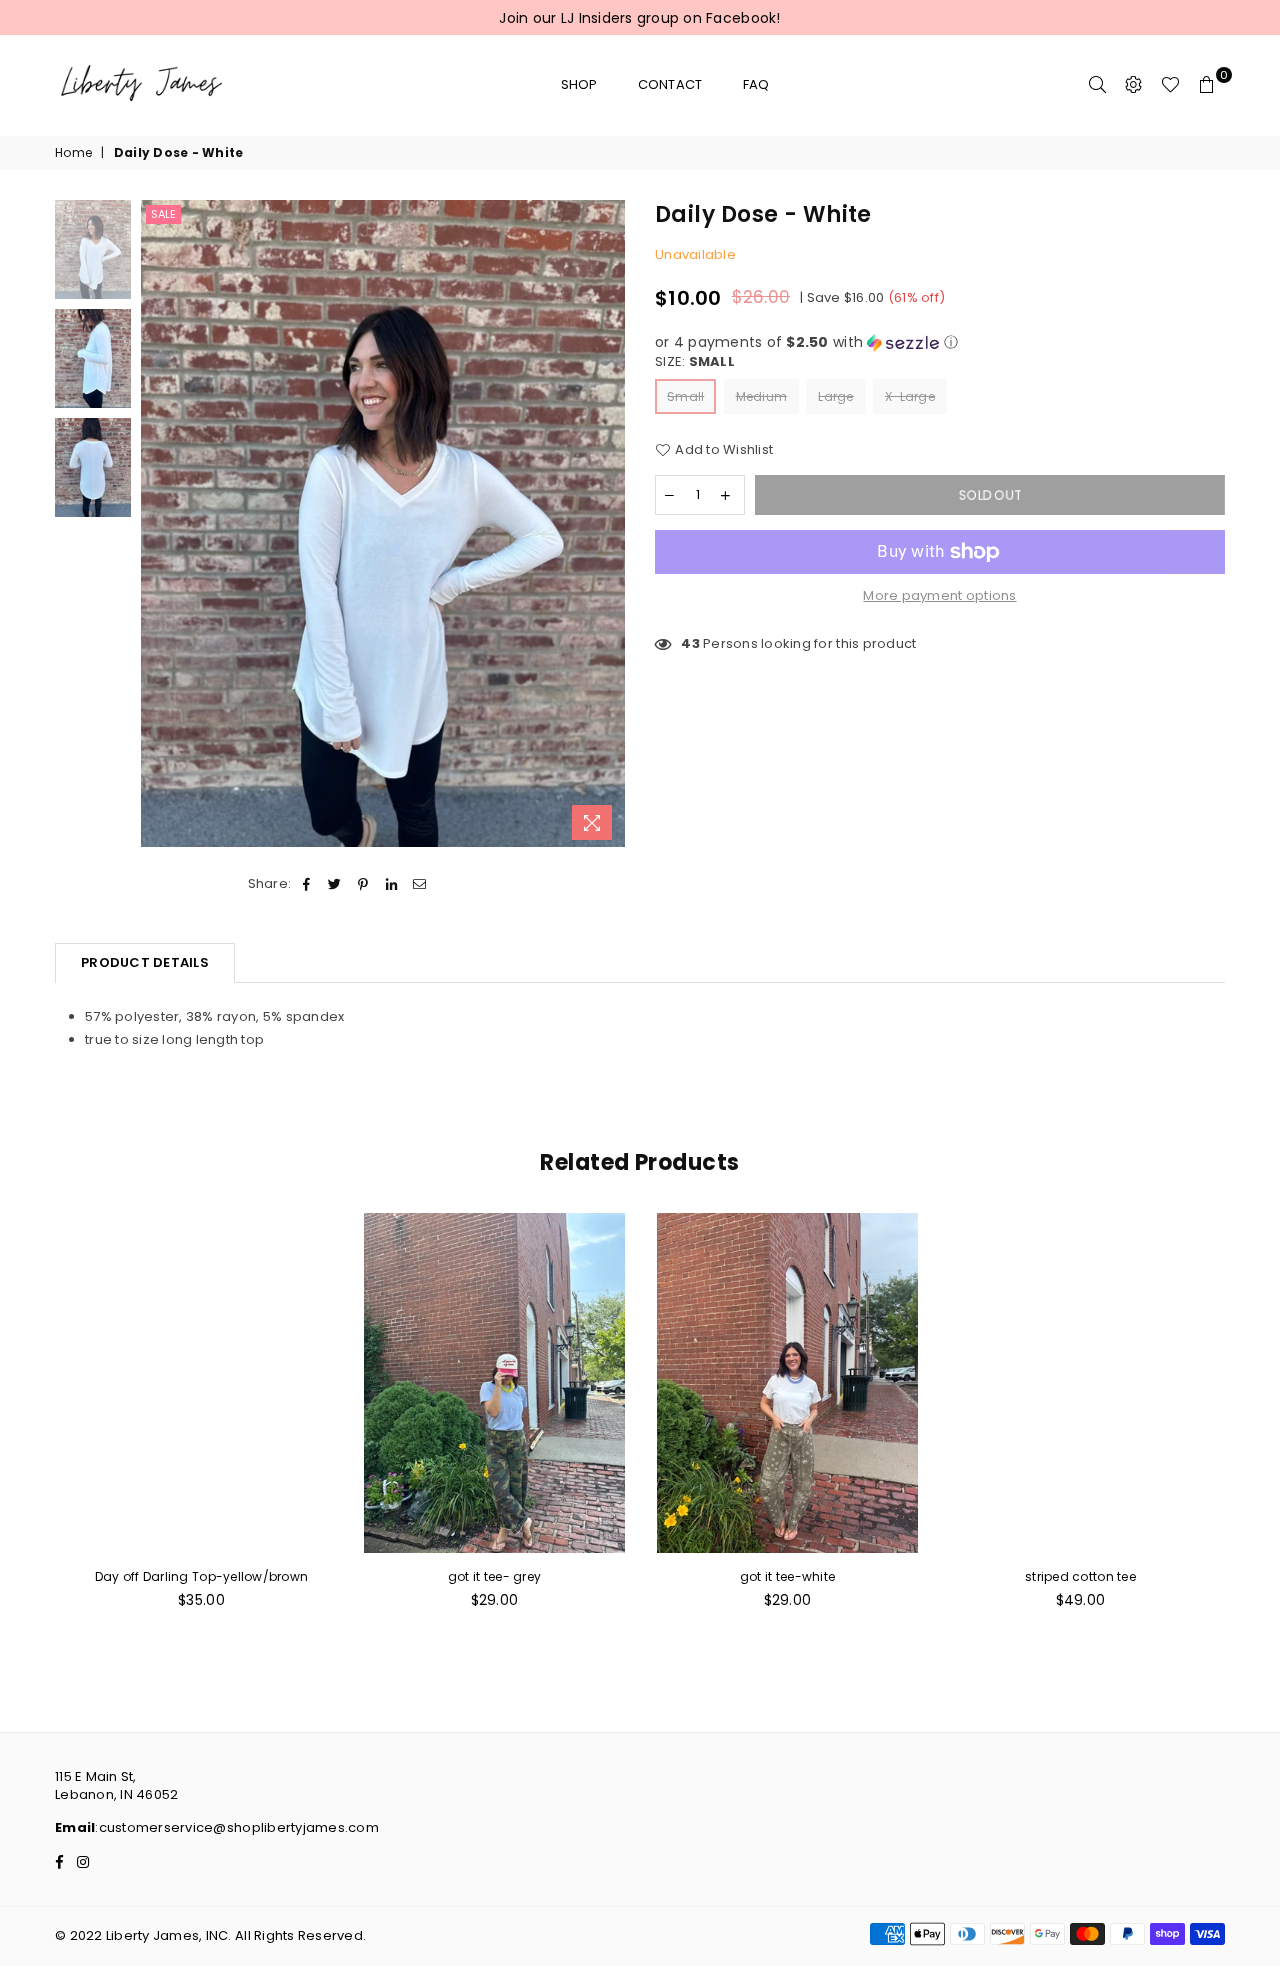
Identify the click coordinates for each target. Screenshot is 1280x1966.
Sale (163, 214)
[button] (940, 342)
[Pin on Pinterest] (363, 884)
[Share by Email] (419, 884)
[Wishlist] (1170, 85)
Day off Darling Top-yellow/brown (201, 1576)
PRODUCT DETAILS (145, 962)
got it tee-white (787, 1576)
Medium (762, 396)
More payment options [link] (939, 596)
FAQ (756, 84)
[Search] (1098, 85)
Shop (579, 84)
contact (670, 84)
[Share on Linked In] (391, 884)
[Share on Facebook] (306, 884)
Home (73, 153)
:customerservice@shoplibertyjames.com (237, 1827)
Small (685, 396)
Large (835, 396)
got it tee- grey (494, 1576)
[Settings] (1134, 85)
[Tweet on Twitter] (335, 884)
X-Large (910, 396)
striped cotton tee (1080, 1576)
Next (607, 525)
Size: (695, 362)
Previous (158, 525)
